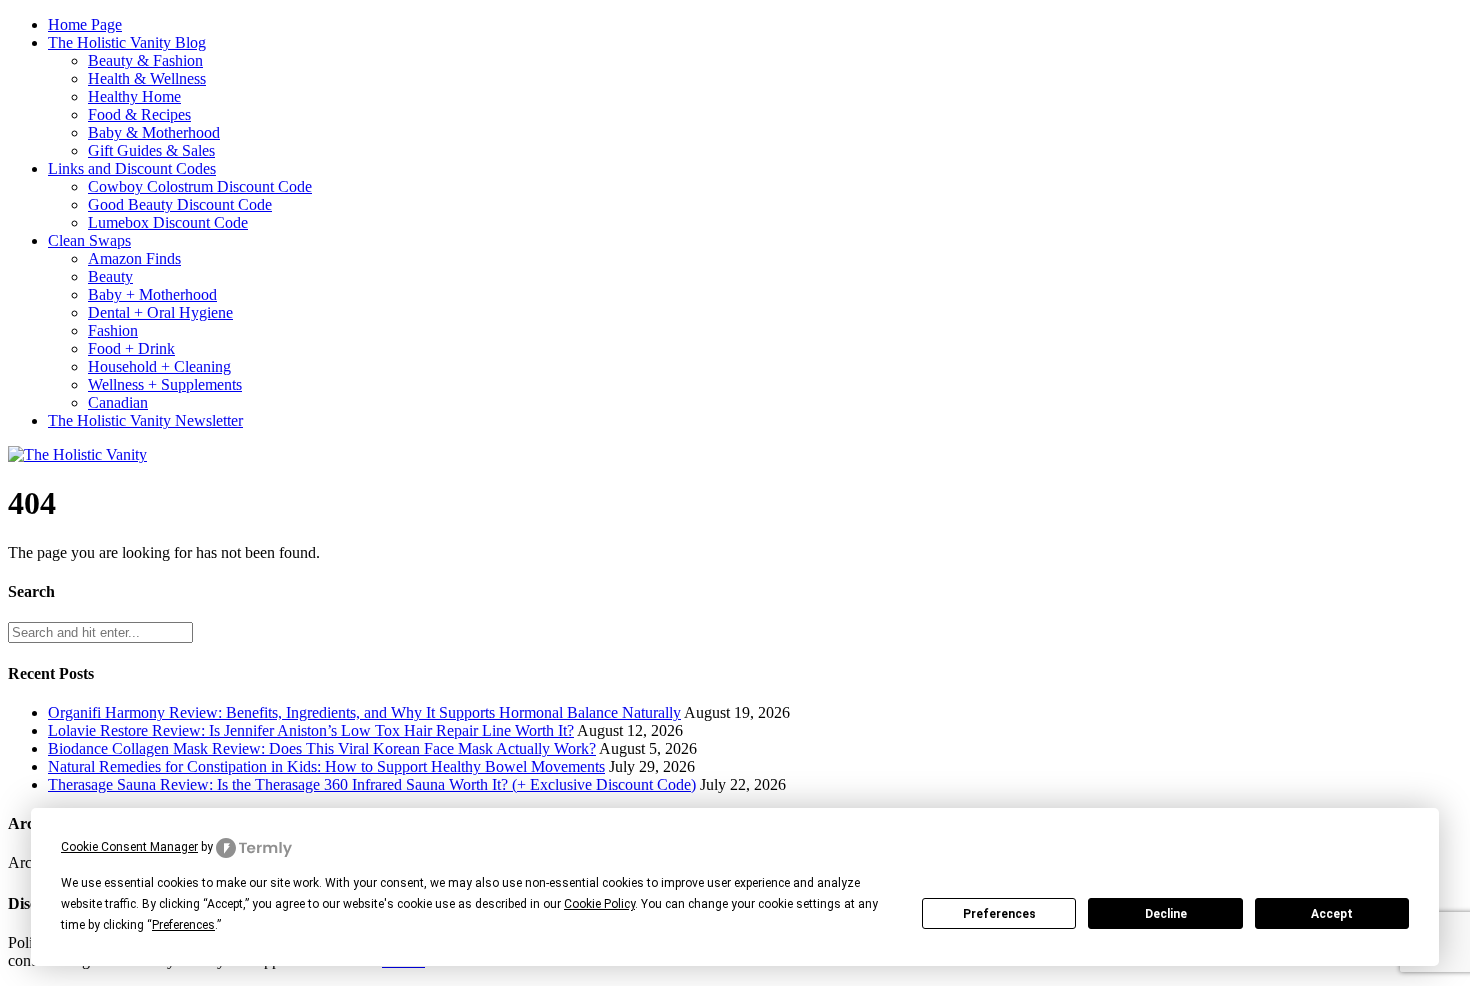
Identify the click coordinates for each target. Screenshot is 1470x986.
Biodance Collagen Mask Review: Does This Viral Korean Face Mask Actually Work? (322, 748)
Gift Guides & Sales (151, 150)
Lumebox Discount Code (168, 222)
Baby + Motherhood (152, 294)
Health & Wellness (147, 78)
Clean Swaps (89, 240)
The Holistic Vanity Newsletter (145, 420)
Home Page (85, 24)
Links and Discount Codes (132, 168)
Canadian (118, 402)
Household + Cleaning (159, 366)
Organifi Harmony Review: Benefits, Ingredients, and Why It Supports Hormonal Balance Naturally (364, 712)
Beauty (110, 276)
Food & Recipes (139, 114)
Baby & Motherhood (154, 132)
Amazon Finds (134, 258)
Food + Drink (131, 348)
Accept (1332, 914)
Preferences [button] (183, 925)
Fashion (113, 330)
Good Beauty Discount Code (180, 204)
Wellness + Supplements (165, 384)
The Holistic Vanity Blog (127, 42)
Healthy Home (134, 96)
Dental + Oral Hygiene (160, 312)
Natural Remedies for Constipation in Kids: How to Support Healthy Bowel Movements (326, 766)
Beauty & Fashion (145, 60)
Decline (1166, 914)
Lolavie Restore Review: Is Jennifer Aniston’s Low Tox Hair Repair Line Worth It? (311, 730)
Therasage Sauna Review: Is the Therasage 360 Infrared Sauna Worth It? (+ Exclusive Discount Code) (372, 784)
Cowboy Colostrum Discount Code (200, 186)
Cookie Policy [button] (599, 904)
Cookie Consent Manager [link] (129, 847)
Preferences (999, 914)
